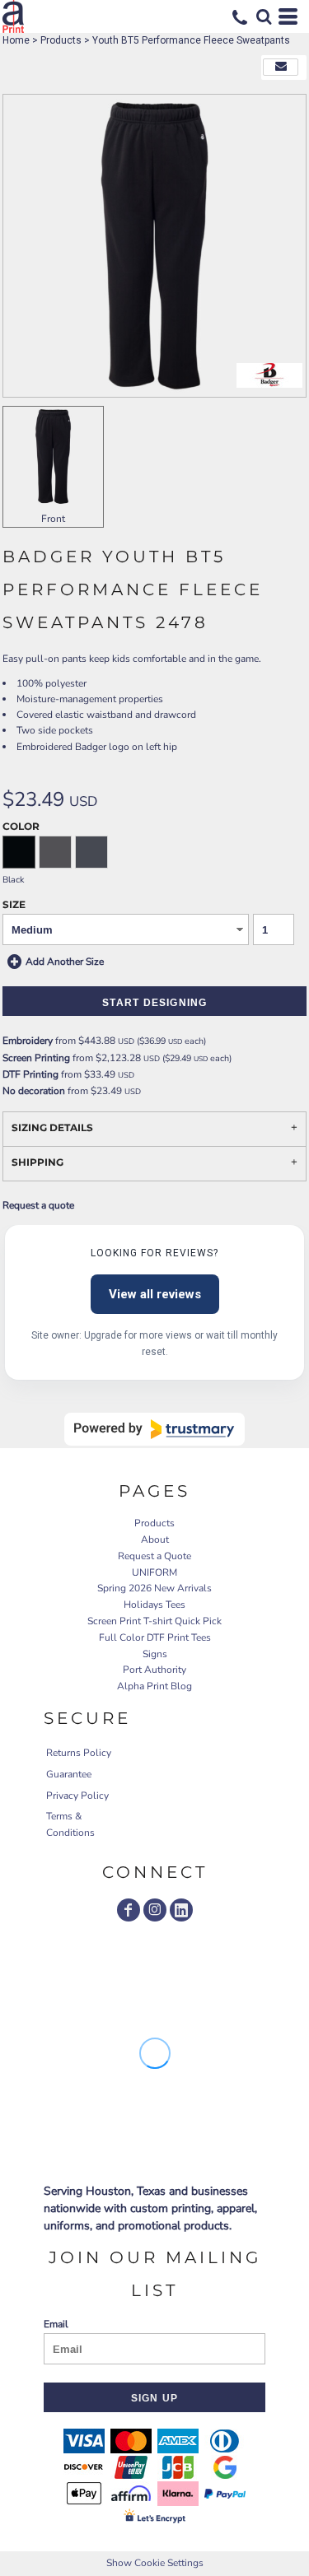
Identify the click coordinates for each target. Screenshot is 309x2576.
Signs (155, 1654)
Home (16, 40)
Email (56, 2324)
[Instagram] (155, 1910)
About (155, 1540)
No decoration (34, 1091)
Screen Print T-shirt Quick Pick (154, 1621)
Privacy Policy (77, 1796)
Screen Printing (36, 1058)
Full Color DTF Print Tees (155, 1637)
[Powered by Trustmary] (154, 1429)
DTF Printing (30, 1074)
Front (53, 519)
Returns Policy (79, 1753)
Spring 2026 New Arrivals (154, 1588)
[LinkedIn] (181, 1910)
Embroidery (28, 1041)
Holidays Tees (154, 1605)
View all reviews (155, 1294)
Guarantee (69, 1774)
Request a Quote (154, 1556)
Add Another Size (65, 962)
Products (61, 40)
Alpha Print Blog (154, 1686)
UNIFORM (154, 1572)
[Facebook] (129, 1910)
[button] (264, 16)
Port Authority (154, 1670)
